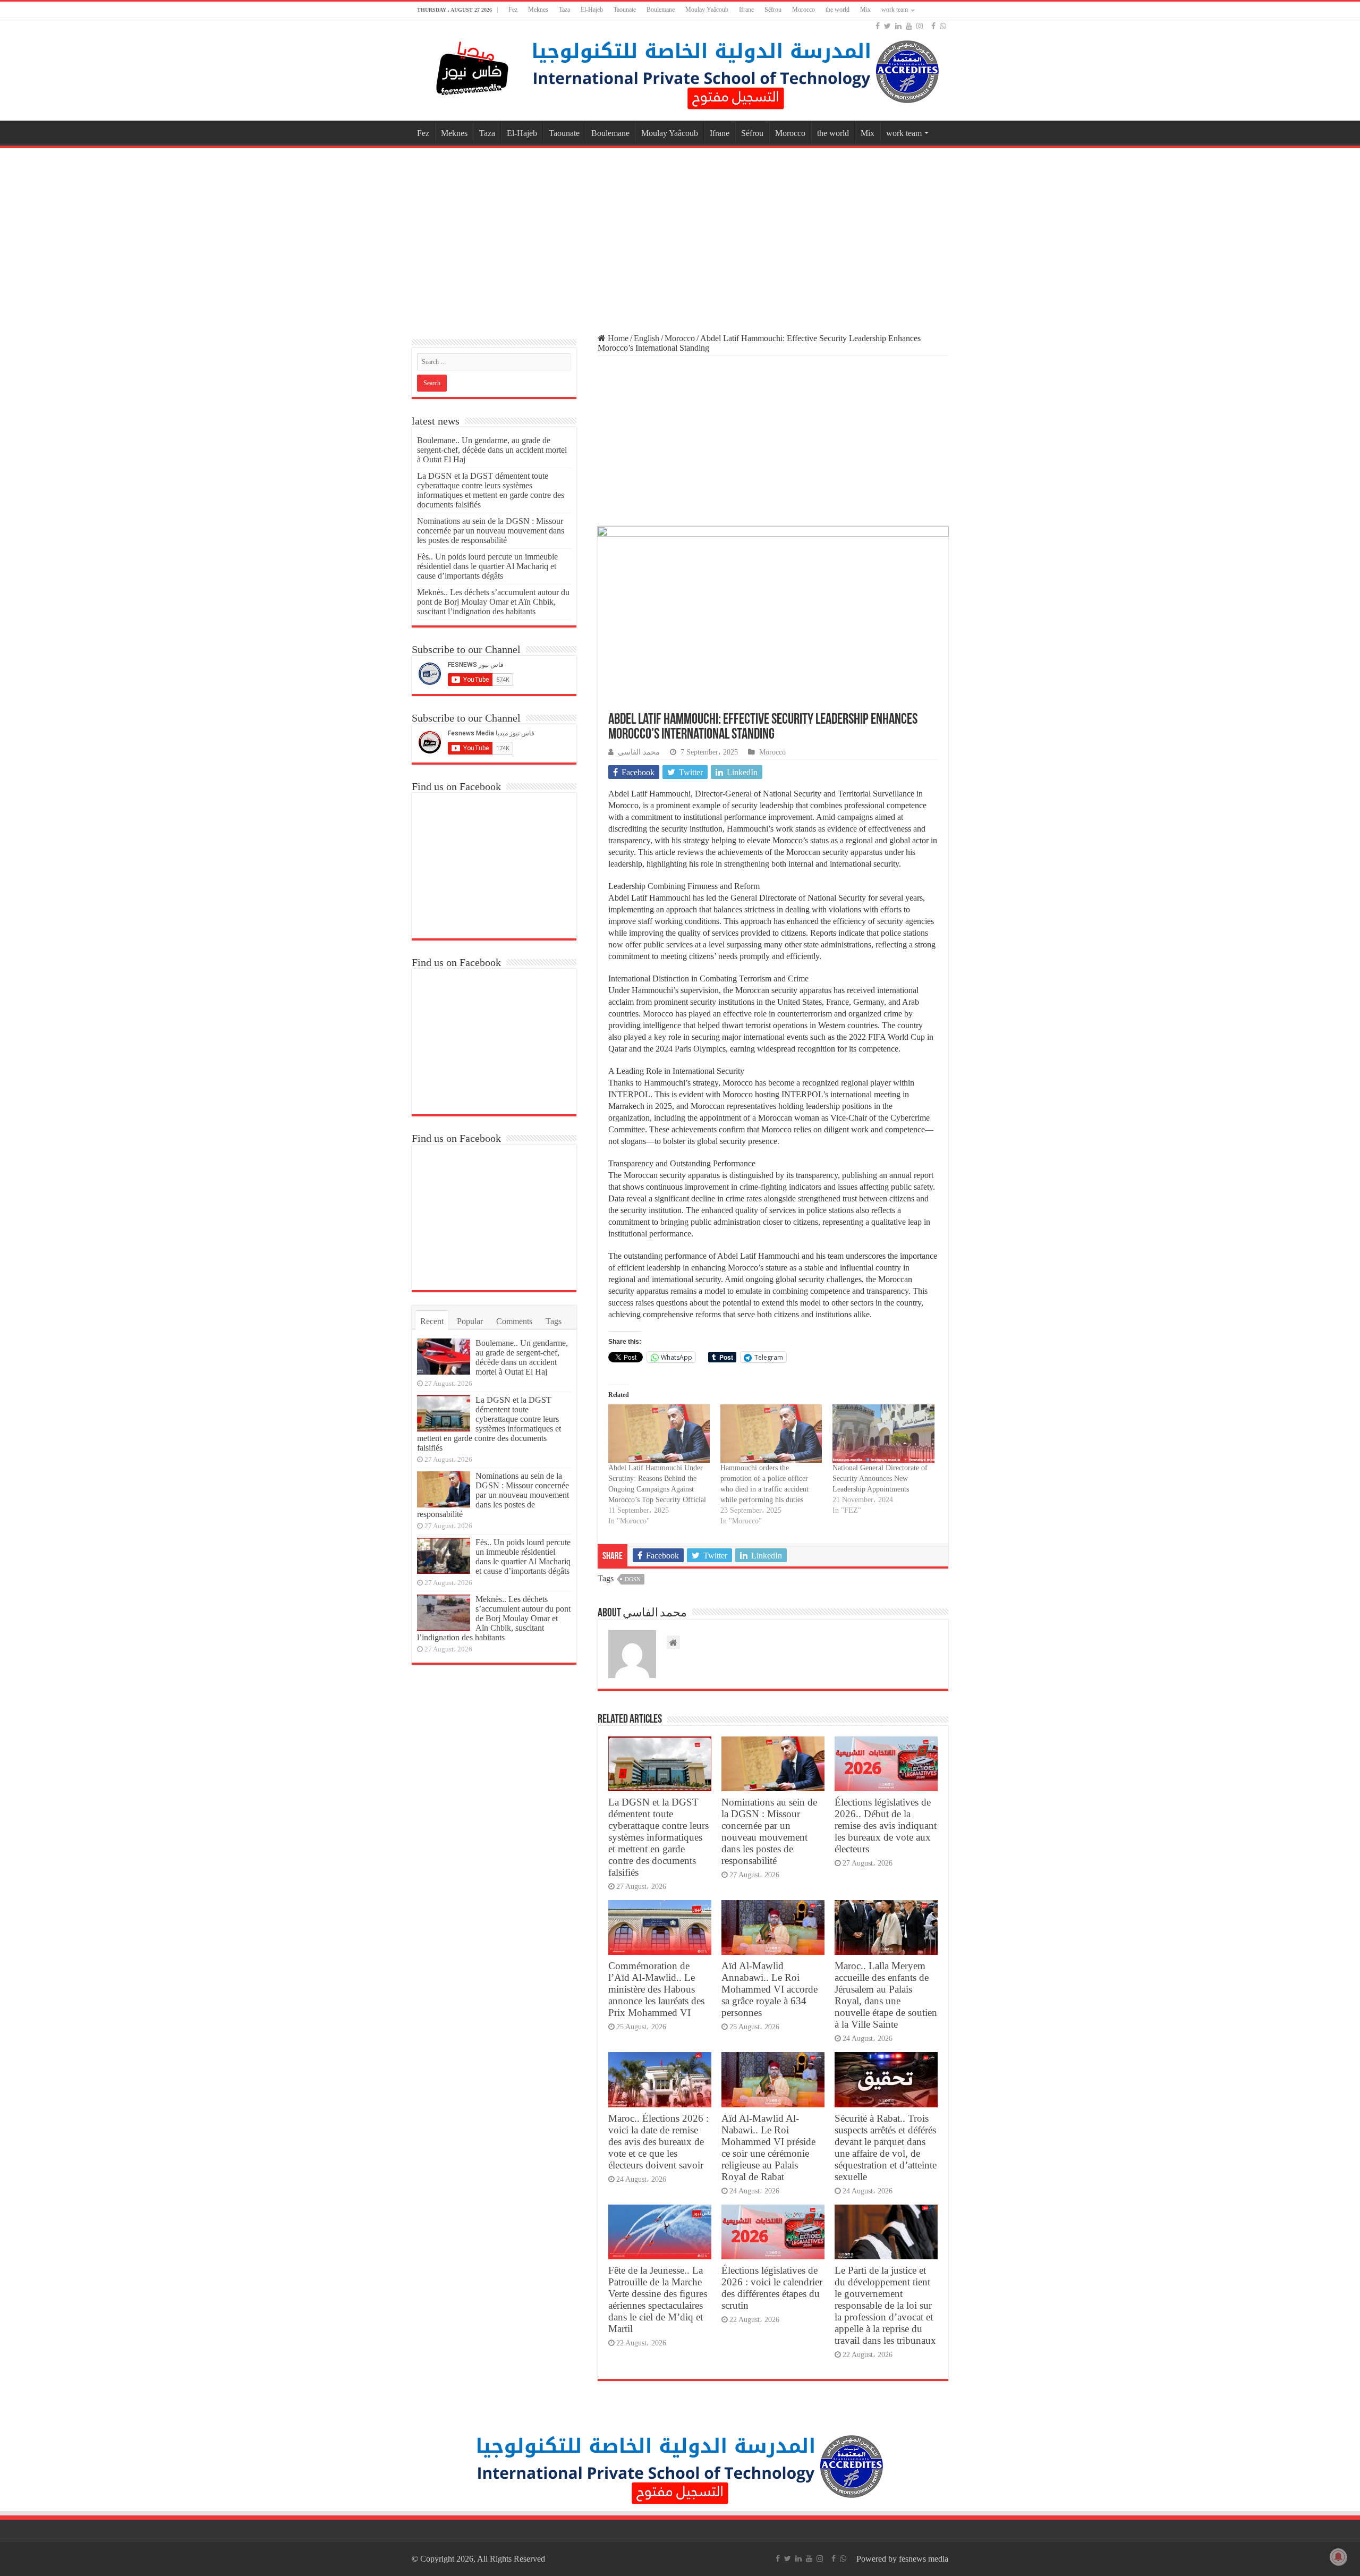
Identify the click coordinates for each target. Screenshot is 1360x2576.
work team (895, 10)
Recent (432, 1321)
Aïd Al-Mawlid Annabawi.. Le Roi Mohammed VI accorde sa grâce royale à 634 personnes (770, 1989)
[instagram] (920, 26)
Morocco (804, 10)
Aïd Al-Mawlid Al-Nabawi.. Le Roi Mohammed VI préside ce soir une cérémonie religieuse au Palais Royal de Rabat (768, 2147)
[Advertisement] (680, 236)
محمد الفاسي (639, 752)
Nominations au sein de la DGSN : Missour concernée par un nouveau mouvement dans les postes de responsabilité (769, 1831)
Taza (564, 10)
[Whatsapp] (943, 26)
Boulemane (661, 10)
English (647, 338)
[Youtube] (909, 26)
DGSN (633, 1579)
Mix (865, 10)
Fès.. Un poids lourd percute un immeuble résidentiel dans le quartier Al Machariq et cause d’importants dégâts (487, 566)
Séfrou (773, 10)
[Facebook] (878, 26)
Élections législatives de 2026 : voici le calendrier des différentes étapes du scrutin (772, 2288)
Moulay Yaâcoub (707, 10)
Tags (554, 1321)
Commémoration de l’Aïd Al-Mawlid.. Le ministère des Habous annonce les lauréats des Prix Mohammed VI (656, 1989)
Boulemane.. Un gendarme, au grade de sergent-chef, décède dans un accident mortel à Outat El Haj (492, 450)
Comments (514, 1321)
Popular (470, 1321)
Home (617, 338)
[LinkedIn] (898, 26)
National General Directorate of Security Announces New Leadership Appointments (880, 1478)
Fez (513, 10)
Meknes (538, 10)
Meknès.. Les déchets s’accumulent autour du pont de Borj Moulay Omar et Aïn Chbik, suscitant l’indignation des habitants (493, 602)
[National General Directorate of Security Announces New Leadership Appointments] (883, 1433)
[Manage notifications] (1338, 2557)
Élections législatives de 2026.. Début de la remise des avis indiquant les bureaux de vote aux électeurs (886, 1825)
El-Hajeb (592, 10)
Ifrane (746, 10)
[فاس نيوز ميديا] (473, 66)
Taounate (625, 10)
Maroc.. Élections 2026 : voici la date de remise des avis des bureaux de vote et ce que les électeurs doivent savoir (658, 2142)
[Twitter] (887, 26)
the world (838, 10)
